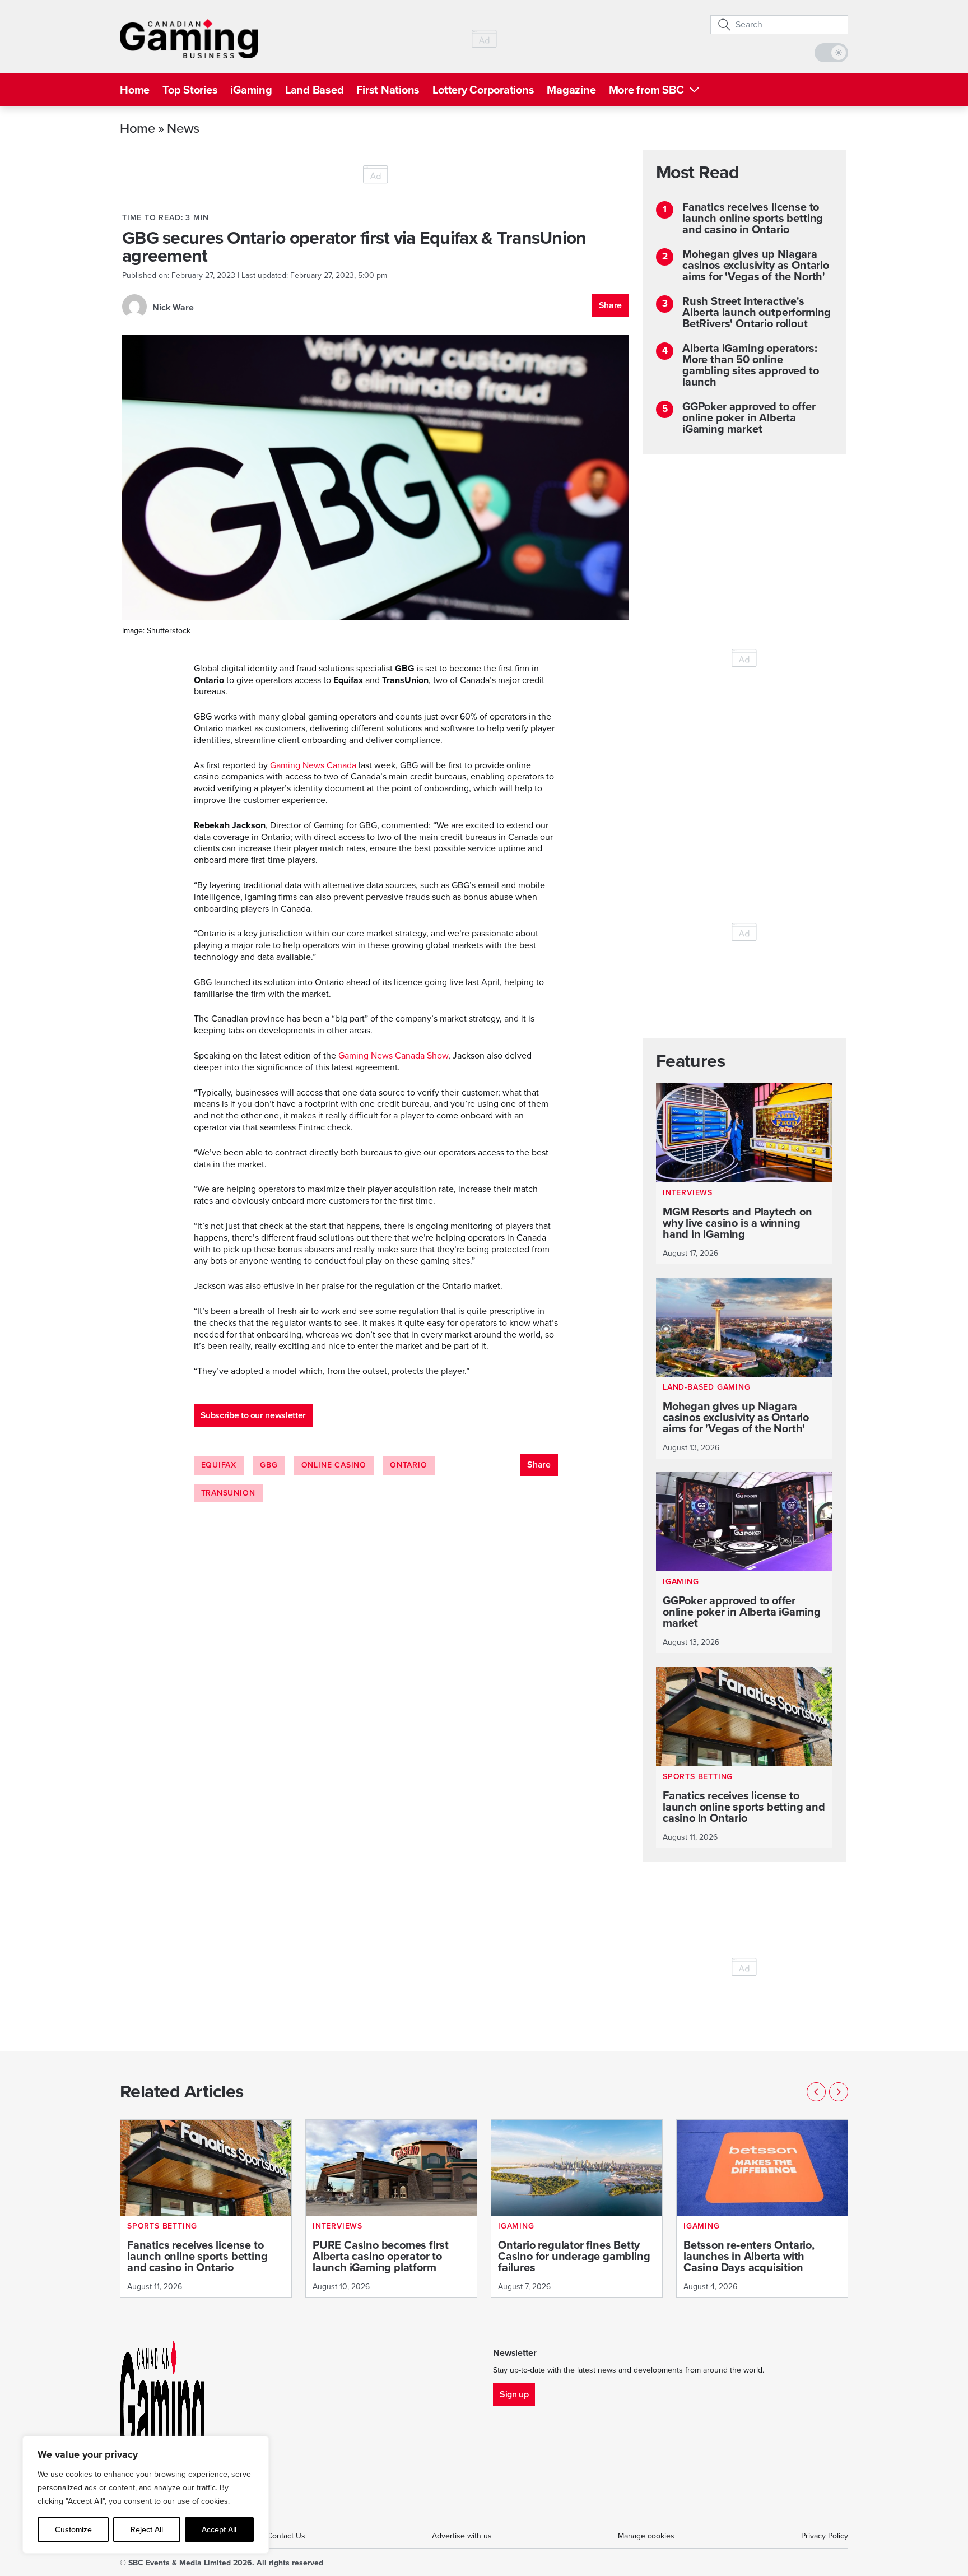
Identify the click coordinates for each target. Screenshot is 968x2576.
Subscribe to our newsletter (253, 1415)
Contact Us (286, 2536)
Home (135, 90)
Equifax (219, 1465)
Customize (73, 2529)
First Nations (388, 90)
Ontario (409, 1465)
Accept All (219, 2529)
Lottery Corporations (483, 90)
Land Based (315, 90)
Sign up (514, 2394)
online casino (334, 1465)
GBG (269, 1465)
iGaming (251, 90)
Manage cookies (646, 2536)
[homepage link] (189, 39)
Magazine (571, 90)
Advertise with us (462, 2536)
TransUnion (228, 1493)
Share (610, 305)
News (183, 128)
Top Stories (190, 90)
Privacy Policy (825, 2536)
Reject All (147, 2529)
